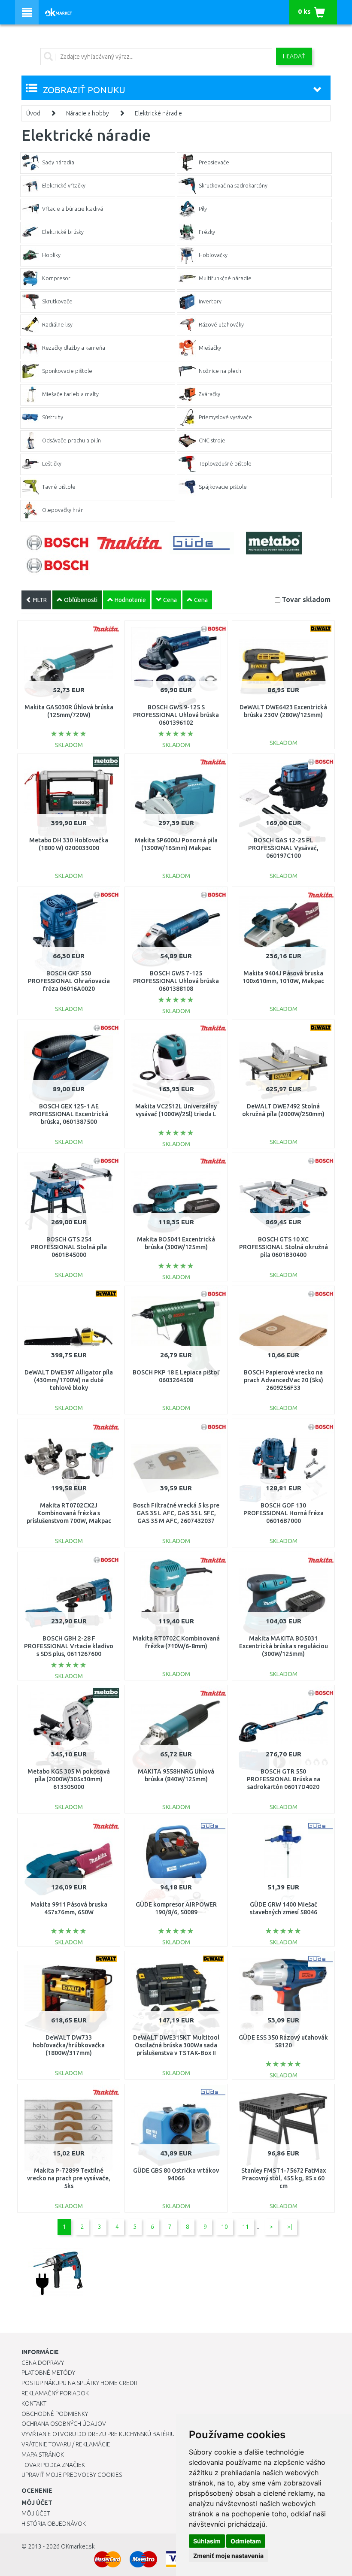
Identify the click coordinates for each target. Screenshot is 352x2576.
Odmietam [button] (246, 2541)
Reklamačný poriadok (55, 2393)
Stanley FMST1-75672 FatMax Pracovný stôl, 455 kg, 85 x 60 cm (284, 2178)
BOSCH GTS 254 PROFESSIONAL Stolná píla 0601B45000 (69, 1247)
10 (225, 2227)
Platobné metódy (48, 2373)
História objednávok (54, 2524)
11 (246, 2227)
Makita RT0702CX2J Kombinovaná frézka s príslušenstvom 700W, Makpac (69, 1513)
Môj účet (36, 2513)
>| (290, 2227)
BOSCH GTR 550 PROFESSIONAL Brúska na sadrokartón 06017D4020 (284, 1779)
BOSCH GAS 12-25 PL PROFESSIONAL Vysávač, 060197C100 (283, 848)
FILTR (39, 600)
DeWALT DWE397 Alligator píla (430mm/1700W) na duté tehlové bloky (69, 1380)
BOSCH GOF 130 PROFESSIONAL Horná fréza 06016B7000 (284, 1513)
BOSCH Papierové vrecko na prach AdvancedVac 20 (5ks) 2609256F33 (284, 1380)
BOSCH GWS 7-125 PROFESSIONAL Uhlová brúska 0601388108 (176, 981)
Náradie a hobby (88, 113)
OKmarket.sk (78, 2546)
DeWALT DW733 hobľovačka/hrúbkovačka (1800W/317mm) (69, 2045)
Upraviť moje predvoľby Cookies (72, 2475)
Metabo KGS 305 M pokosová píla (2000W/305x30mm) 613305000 (69, 1779)
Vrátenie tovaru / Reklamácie (66, 2444)
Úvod (33, 113)
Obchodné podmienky (55, 2414)
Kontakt (34, 2403)
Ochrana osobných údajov (64, 2424)
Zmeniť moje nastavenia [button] (228, 2556)
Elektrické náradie (158, 113)
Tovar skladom (306, 599)
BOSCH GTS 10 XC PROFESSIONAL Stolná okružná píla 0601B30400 (284, 1247)
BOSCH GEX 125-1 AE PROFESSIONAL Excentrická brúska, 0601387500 (69, 1114)
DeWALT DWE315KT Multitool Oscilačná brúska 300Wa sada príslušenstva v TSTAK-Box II (176, 2045)
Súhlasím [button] (207, 2541)
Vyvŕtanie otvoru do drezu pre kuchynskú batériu (98, 2434)
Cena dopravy (43, 2363)
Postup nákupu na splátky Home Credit (80, 2383)
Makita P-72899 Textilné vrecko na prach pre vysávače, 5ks (69, 2178)
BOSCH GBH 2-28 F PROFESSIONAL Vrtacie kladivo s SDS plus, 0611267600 (69, 1646)
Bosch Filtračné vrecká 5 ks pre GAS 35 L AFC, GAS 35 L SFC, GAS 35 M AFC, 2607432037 (176, 1513)
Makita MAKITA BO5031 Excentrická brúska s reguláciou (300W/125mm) (284, 1646)
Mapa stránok (43, 2455)
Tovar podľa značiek (53, 2465)
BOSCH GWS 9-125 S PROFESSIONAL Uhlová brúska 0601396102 (176, 715)
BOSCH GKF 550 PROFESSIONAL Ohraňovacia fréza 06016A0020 (69, 981)
